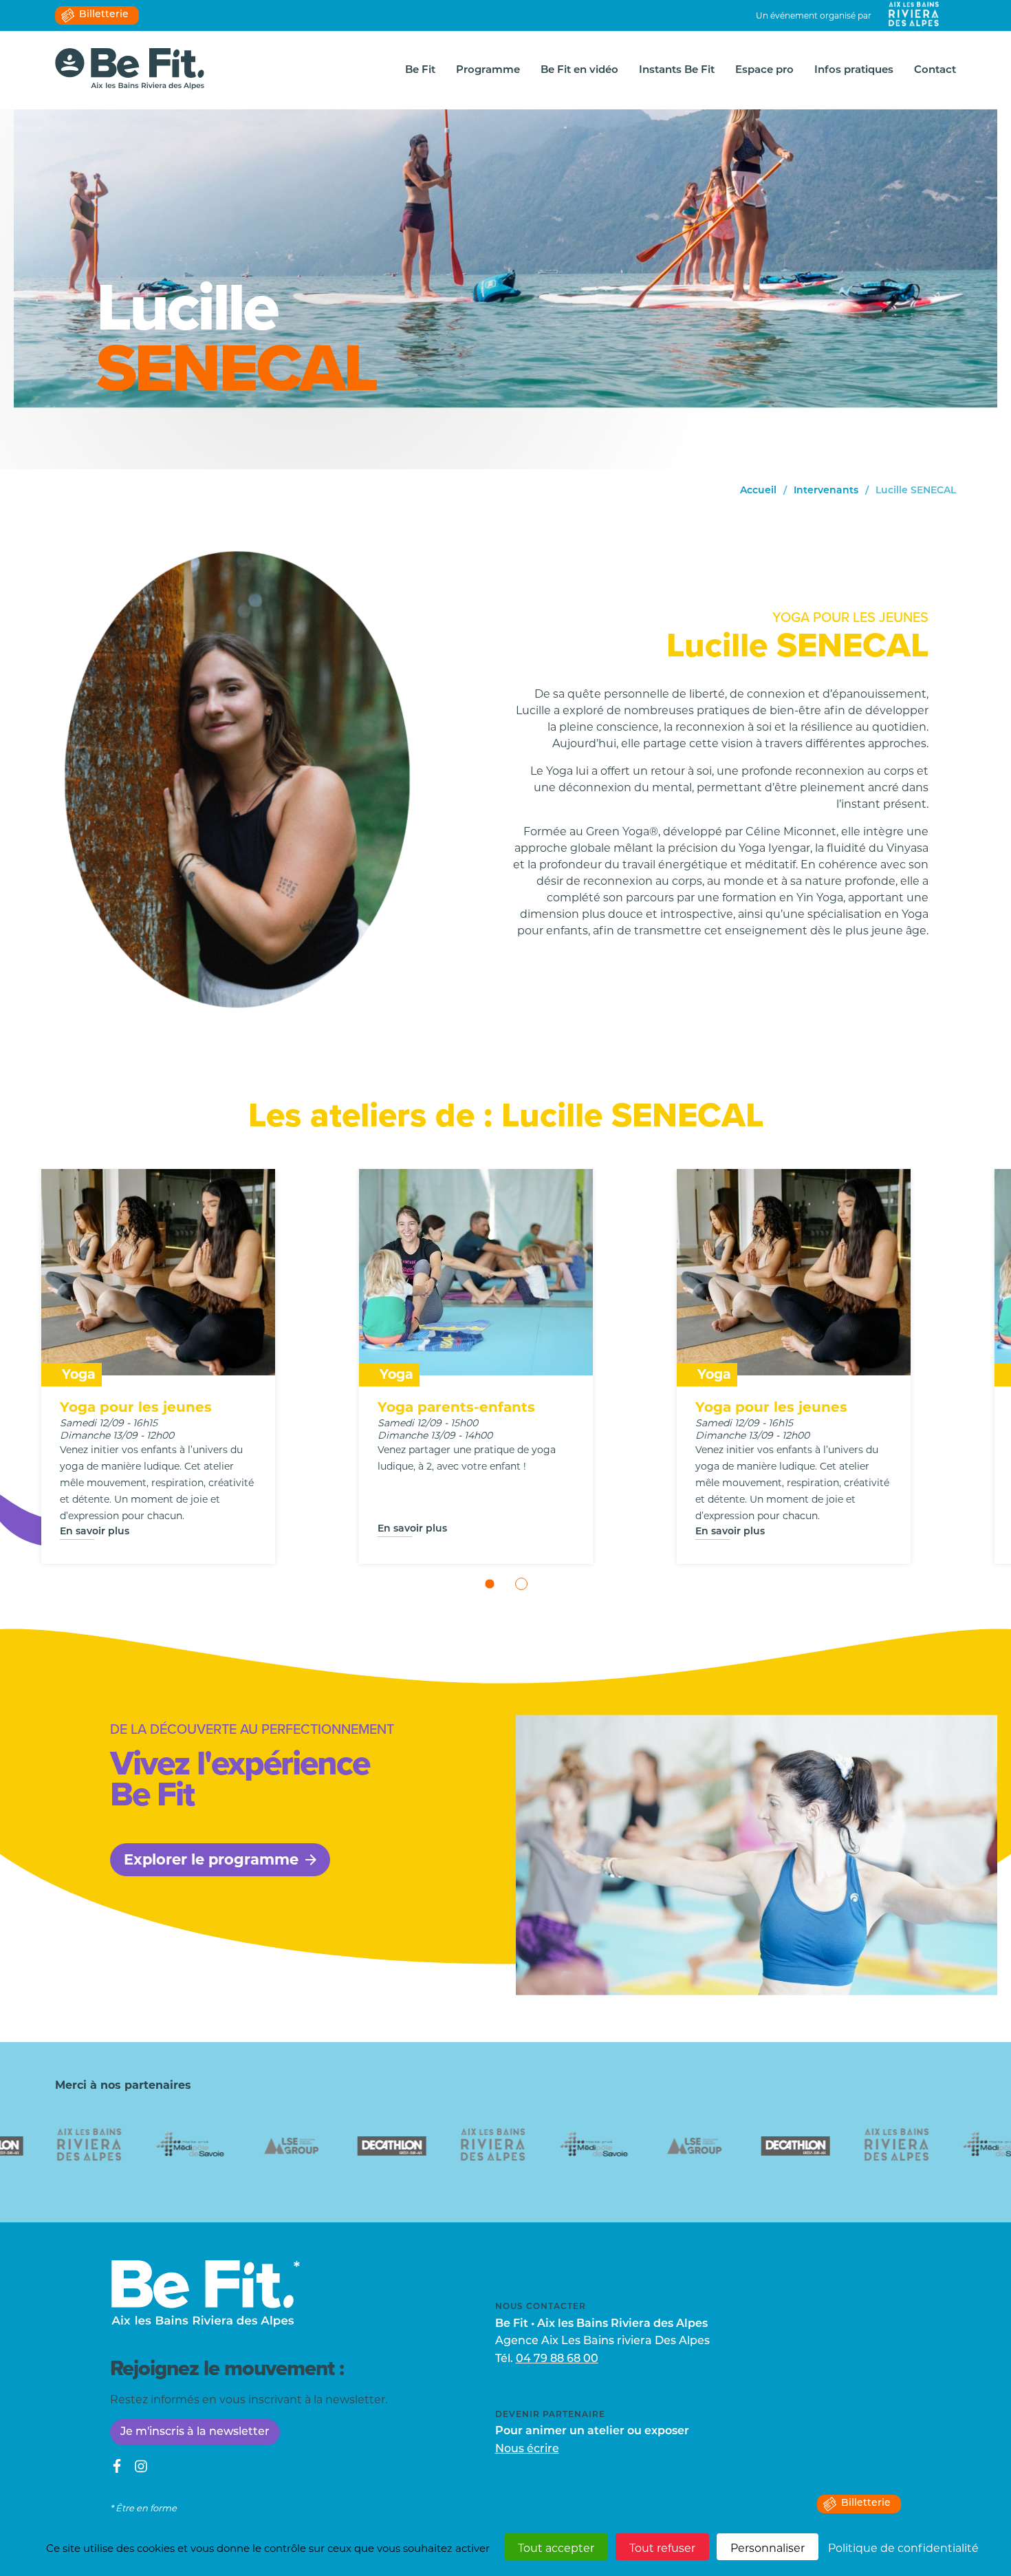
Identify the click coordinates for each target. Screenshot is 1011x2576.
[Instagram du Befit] (141, 2469)
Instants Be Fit (677, 71)
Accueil (758, 491)
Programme (488, 71)
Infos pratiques (854, 71)
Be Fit (420, 71)
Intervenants (826, 491)
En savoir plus (95, 1532)
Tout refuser (662, 2548)
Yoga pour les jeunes (136, 1407)
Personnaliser (768, 2548)
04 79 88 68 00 (557, 2359)
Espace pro (764, 71)
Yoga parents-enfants (456, 1407)
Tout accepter (556, 2548)
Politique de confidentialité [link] (903, 2548)
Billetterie (104, 15)
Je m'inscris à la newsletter (195, 2432)
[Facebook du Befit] (117, 2469)
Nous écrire (527, 2449)
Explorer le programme (211, 1859)
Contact (935, 71)
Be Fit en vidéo (579, 71)
